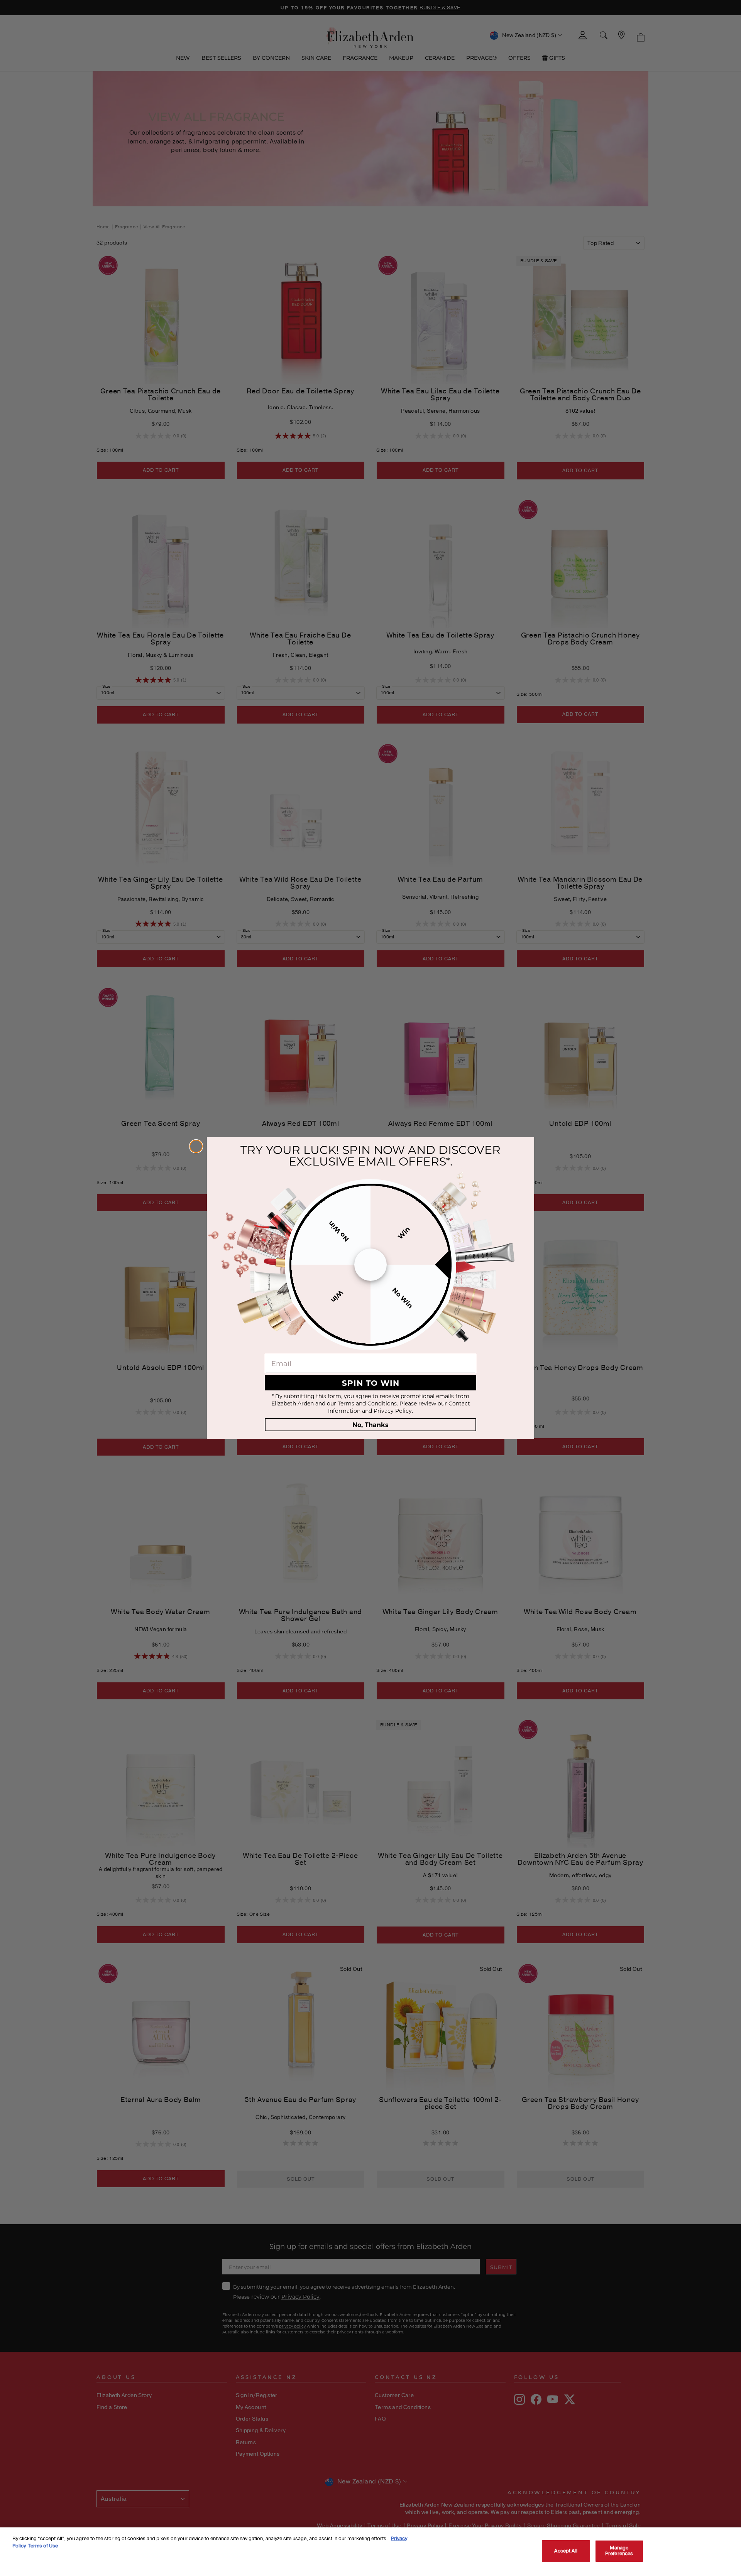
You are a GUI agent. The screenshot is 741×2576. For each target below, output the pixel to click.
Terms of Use (43, 2546)
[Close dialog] (196, 1146)
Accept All (566, 2551)
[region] (370, 2552)
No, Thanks (370, 1425)
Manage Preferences (619, 2551)
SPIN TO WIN (371, 1382)
